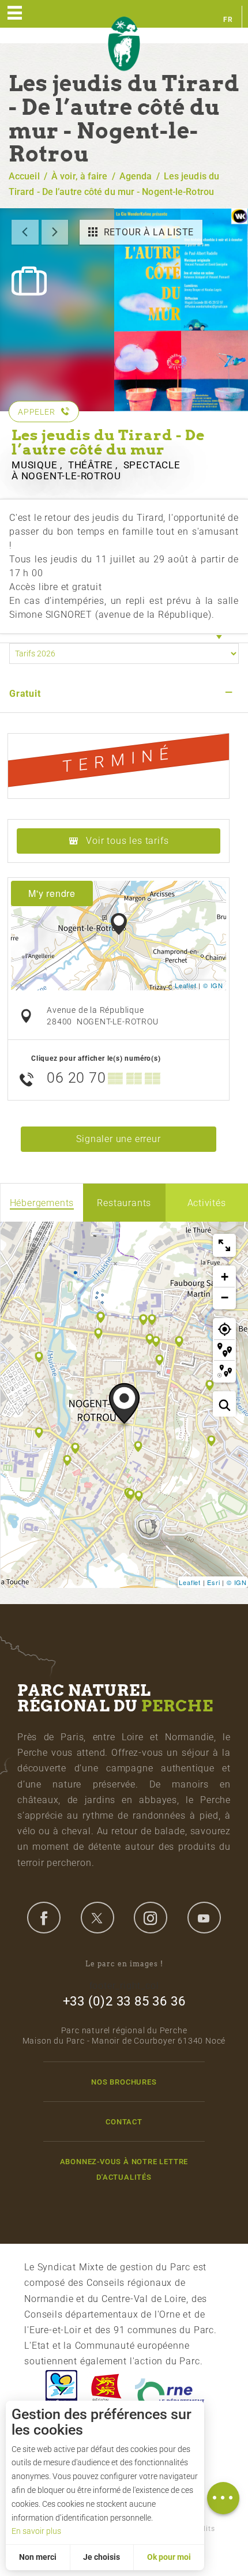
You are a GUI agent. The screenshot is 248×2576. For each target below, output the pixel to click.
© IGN (213, 985)
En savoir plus (36, 2531)
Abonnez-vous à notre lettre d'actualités (124, 2169)
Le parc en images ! (124, 1964)
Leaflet (186, 985)
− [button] (225, 1298)
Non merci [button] (38, 2557)
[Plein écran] (224, 1245)
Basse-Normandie (106, 2391)
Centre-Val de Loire (61, 2391)
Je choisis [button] (102, 2557)
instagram (151, 1917)
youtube (204, 1917)
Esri (213, 1582)
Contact (124, 2122)
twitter (97, 1917)
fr (228, 20)
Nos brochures (124, 2082)
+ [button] (225, 1277)
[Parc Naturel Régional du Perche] (124, 44)
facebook (44, 1917)
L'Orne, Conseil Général (170, 2391)
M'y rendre (52, 893)
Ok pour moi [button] (169, 2557)
